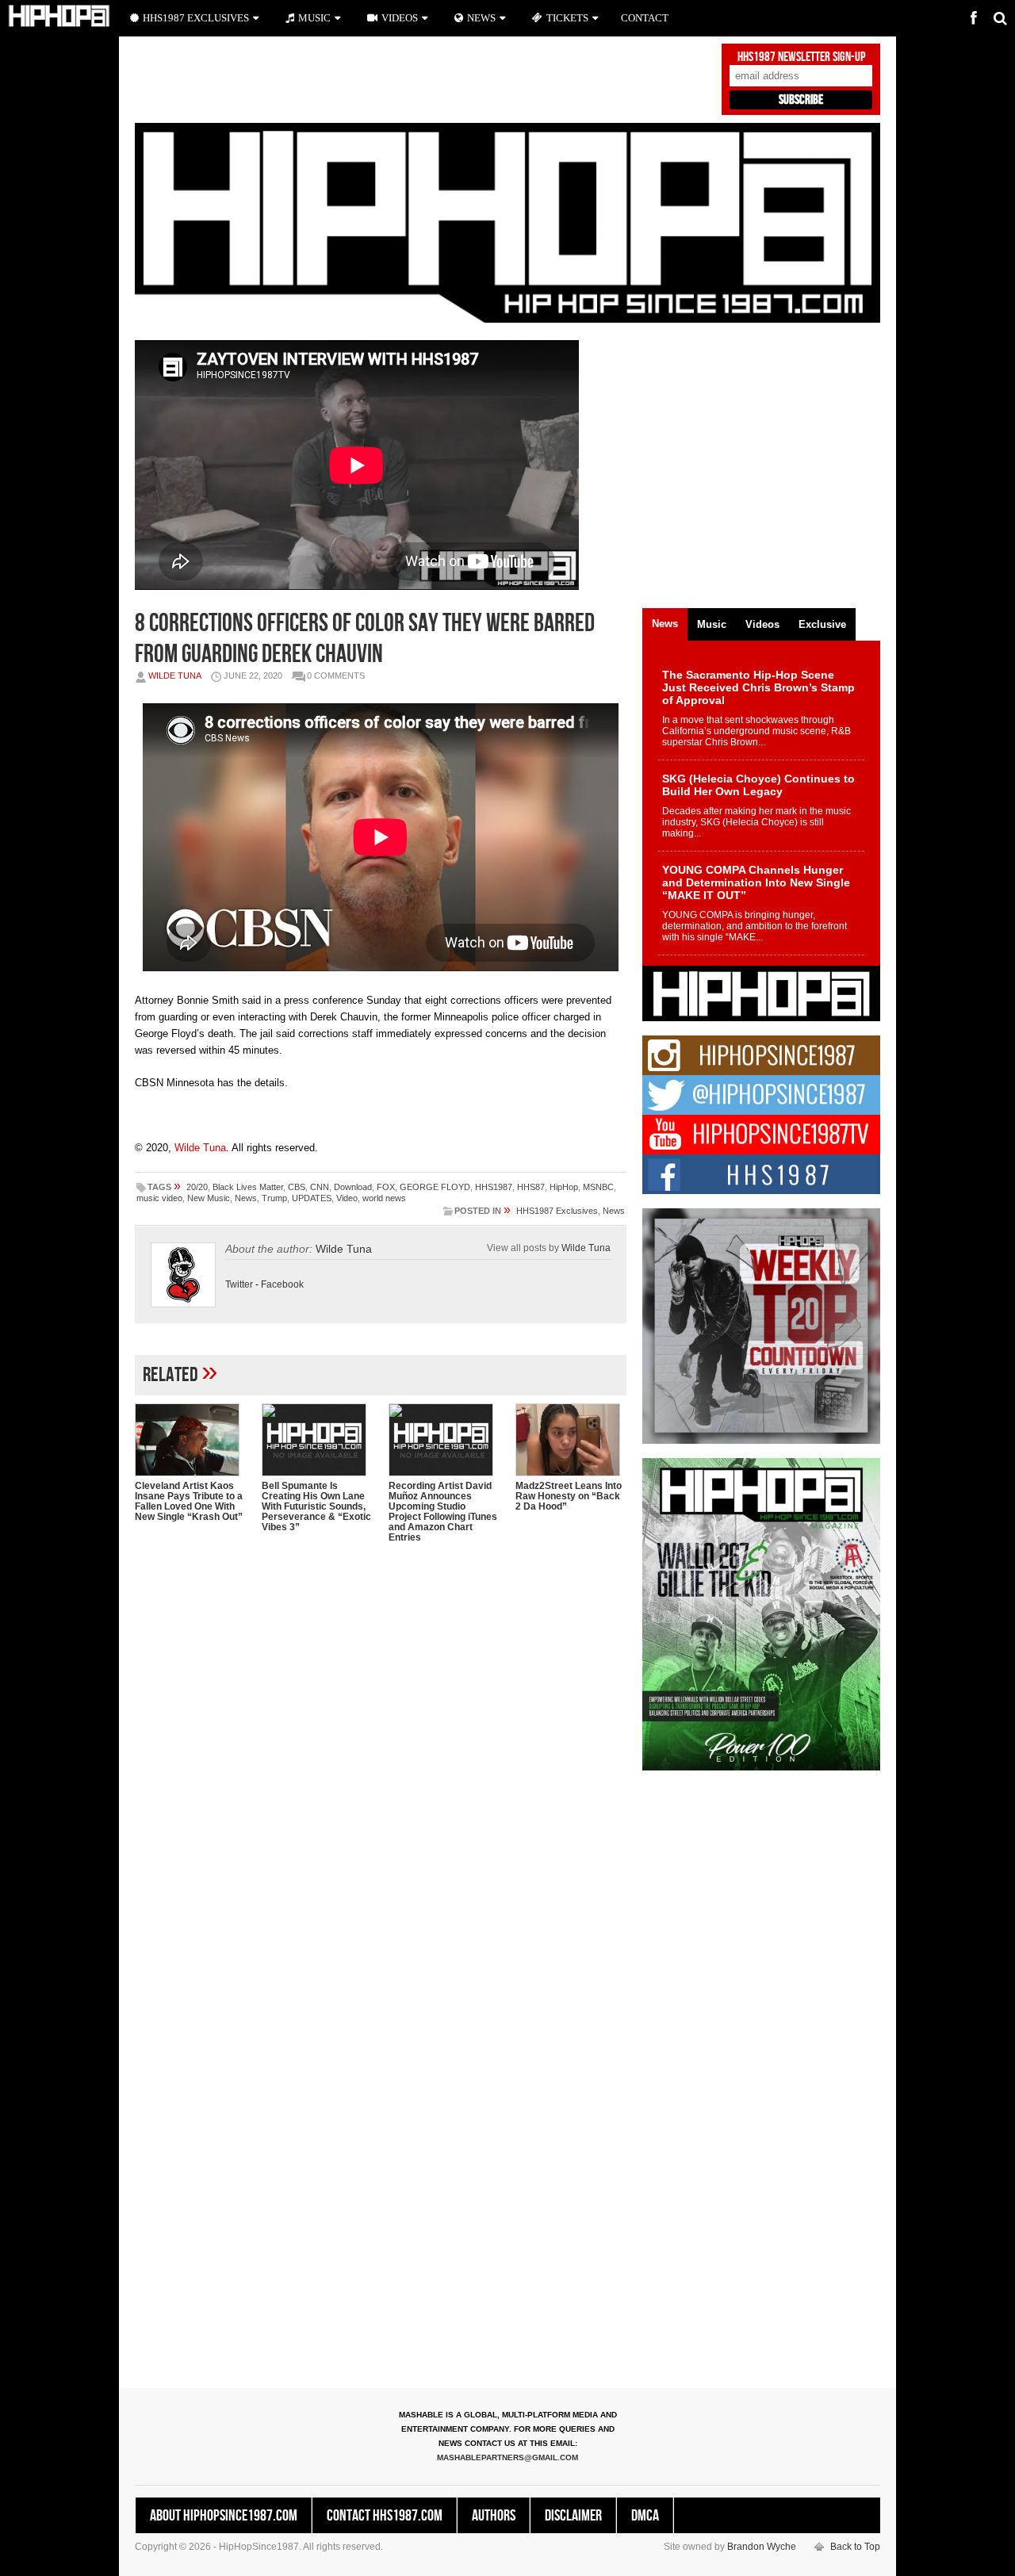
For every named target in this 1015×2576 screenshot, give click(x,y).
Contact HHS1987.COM (385, 2516)
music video (159, 1198)
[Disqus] (381, 1760)
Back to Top (855, 2547)
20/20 (197, 1187)
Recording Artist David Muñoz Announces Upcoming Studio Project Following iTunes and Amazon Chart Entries (443, 1512)
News (246, 1198)
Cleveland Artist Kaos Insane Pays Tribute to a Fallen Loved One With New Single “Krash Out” (189, 1501)
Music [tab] (712, 624)
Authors (494, 2516)
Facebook (282, 1284)
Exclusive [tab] (822, 624)
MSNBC (598, 1187)
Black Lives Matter (248, 1187)
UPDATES (312, 1198)
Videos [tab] (762, 624)
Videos (400, 18)
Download (353, 1187)
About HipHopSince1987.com (224, 2516)
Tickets (567, 18)
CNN (320, 1187)
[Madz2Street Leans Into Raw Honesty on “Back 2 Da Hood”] (571, 1440)
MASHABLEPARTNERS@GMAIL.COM (507, 2457)
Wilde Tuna (175, 676)
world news (384, 1198)
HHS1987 (494, 1187)
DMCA (645, 2516)
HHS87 (531, 1187)
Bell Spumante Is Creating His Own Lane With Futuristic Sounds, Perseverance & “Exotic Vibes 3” (316, 1506)
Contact (645, 18)
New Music (209, 1198)
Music (314, 18)
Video (347, 1198)
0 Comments (336, 676)
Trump (274, 1198)
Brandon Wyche (762, 2547)
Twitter (239, 1284)
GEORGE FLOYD (435, 1187)
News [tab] (665, 624)
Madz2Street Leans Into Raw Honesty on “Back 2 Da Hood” (569, 1496)
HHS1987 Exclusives (557, 1211)
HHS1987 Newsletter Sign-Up (801, 57)
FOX (386, 1187)
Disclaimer (573, 2516)
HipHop (564, 1187)
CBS (297, 1187)
